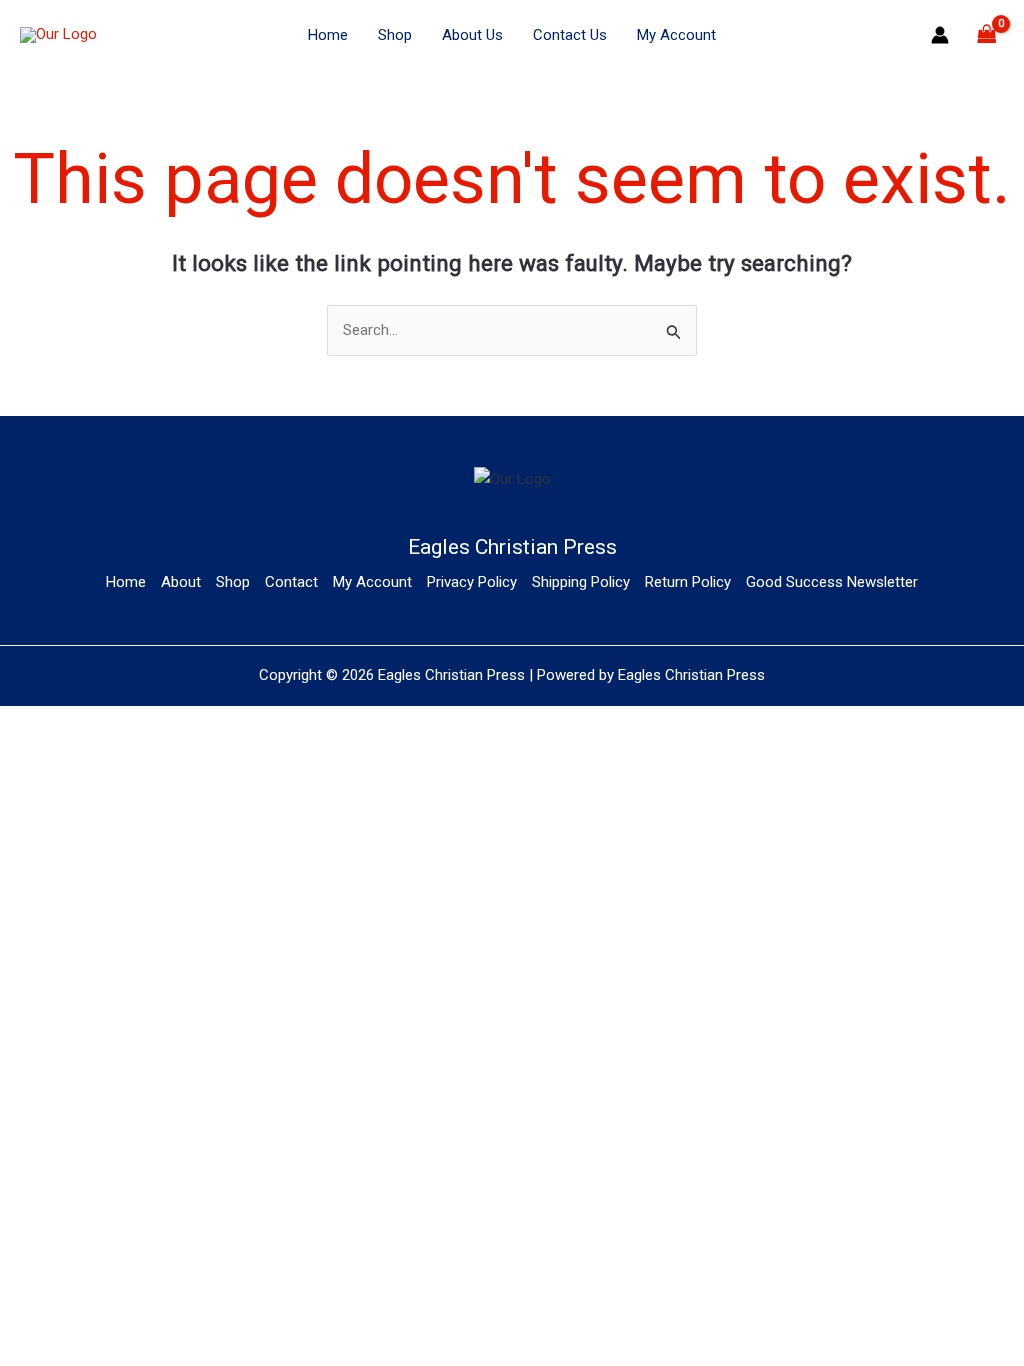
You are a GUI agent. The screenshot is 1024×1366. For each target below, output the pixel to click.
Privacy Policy (472, 582)
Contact (291, 582)
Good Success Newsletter (832, 582)
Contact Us (570, 35)
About (181, 582)
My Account (676, 35)
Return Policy (688, 582)
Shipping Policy (581, 582)
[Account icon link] (940, 35)
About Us (472, 35)
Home (328, 35)
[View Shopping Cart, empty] (987, 35)
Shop (395, 35)
